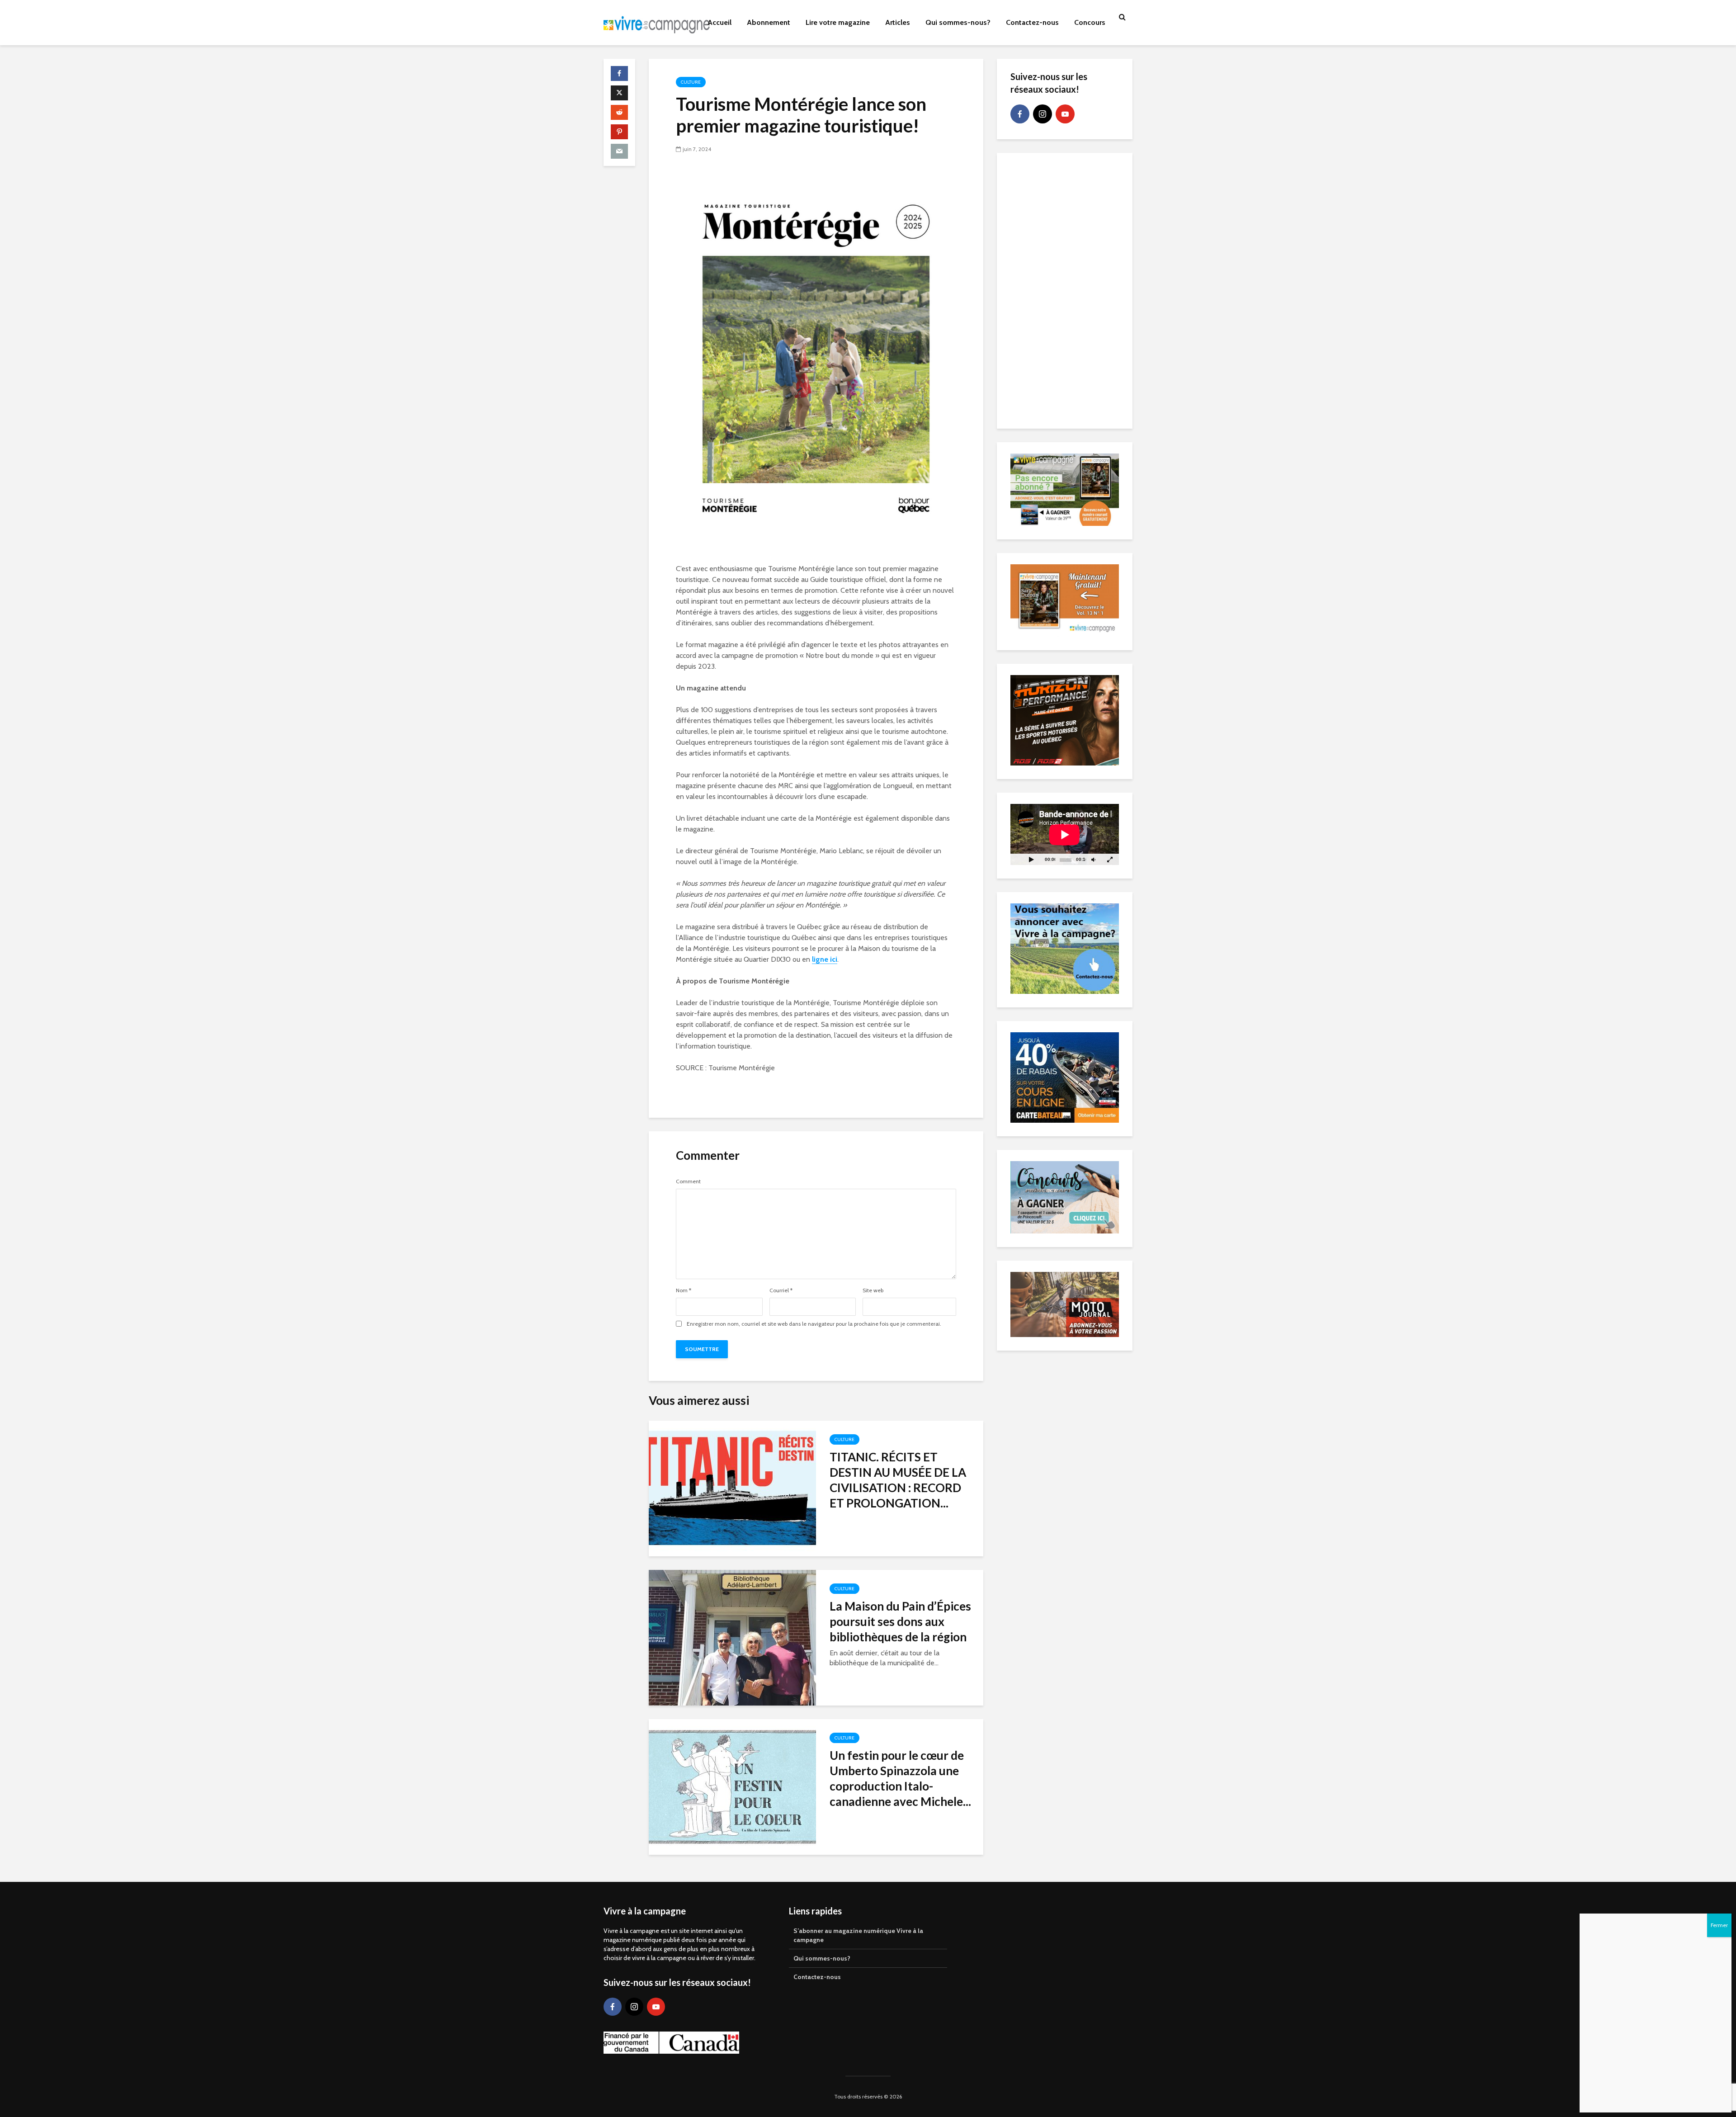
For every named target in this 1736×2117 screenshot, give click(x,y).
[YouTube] (1065, 114)
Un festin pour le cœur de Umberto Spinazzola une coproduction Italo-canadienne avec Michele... (900, 1778)
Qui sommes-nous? (958, 22)
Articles (898, 22)
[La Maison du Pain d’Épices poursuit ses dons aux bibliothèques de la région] (732, 1637)
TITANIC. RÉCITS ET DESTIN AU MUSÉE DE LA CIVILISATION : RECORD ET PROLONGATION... (898, 1480)
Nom (684, 1290)
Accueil (719, 22)
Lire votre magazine (838, 22)
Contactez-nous (1032, 22)
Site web (873, 1290)
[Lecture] (1031, 859)
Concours (1090, 22)
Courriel (781, 1290)
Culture (691, 82)
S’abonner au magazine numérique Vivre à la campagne (858, 1935)
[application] (1065, 834)
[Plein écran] (1110, 859)
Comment (688, 1181)
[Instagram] (1043, 114)
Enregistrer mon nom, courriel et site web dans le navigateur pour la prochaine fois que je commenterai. (814, 1324)
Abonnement (769, 22)
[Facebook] (1020, 114)
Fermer (1719, 1925)
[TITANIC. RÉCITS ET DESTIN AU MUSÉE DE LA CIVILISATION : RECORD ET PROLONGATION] (732, 1488)
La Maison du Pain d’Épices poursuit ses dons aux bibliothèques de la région (900, 1621)
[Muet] (1093, 859)
